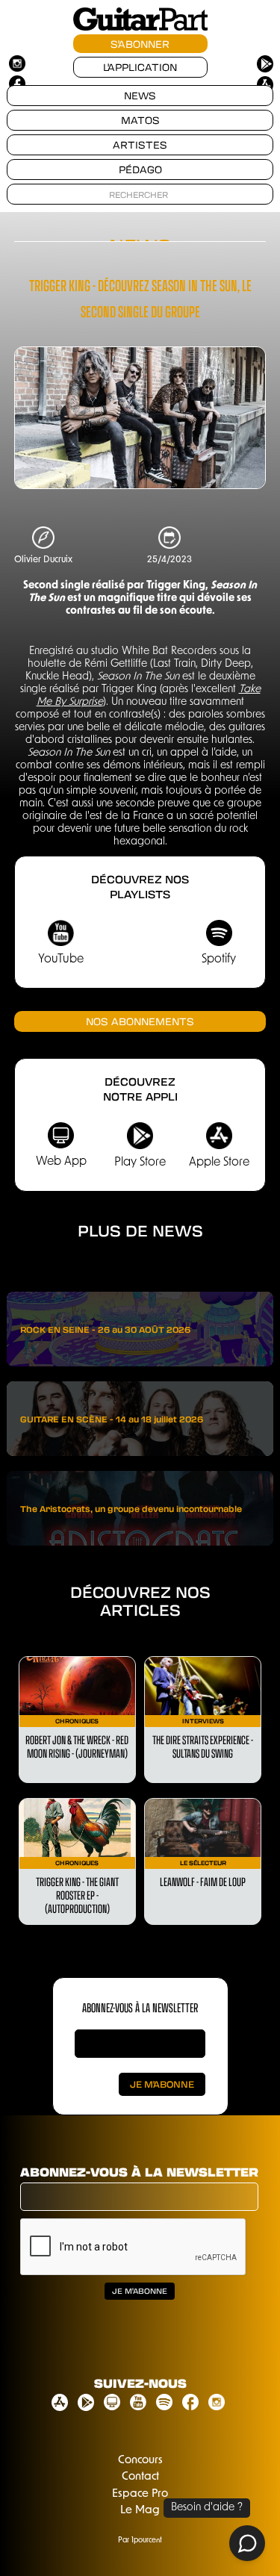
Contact (140, 2477)
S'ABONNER (140, 44)
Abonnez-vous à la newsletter (139, 2172)
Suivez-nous (140, 2383)
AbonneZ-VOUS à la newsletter (140, 2007)
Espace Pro (140, 2494)
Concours (140, 2461)
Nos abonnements (140, 1021)
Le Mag (140, 2511)
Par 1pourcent (140, 2541)
